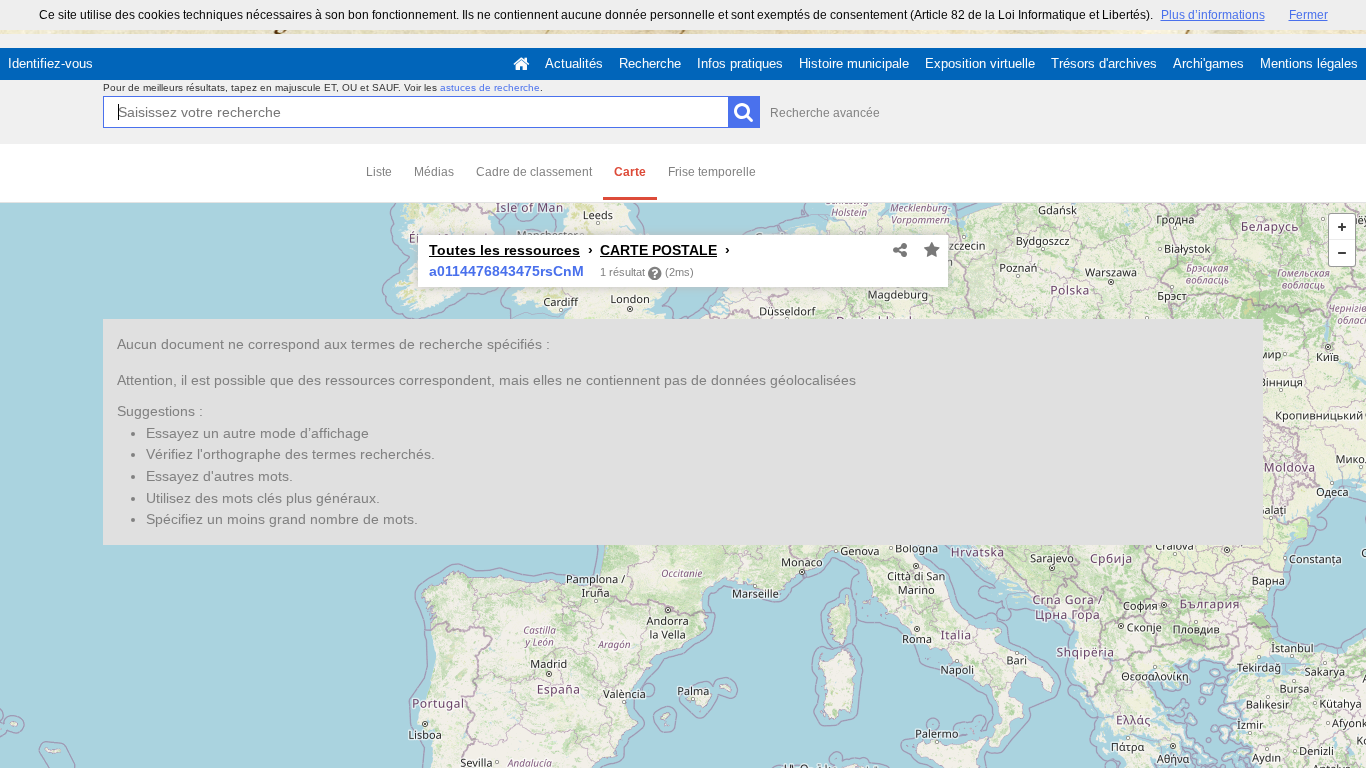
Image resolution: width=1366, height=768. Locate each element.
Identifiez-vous (50, 63)
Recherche (650, 63)
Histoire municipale (854, 63)
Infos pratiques (740, 63)
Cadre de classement (534, 172)
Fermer (1308, 15)
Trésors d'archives (1104, 63)
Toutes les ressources (504, 250)
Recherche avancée (825, 113)
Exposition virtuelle (980, 63)
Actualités (574, 63)
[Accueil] (521, 64)
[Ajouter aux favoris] (932, 251)
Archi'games (1208, 63)
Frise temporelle (712, 172)
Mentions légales (1309, 63)
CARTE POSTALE (658, 250)
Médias (434, 172)
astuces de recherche (490, 87)
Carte (630, 172)
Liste (379, 172)
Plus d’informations (1213, 15)
